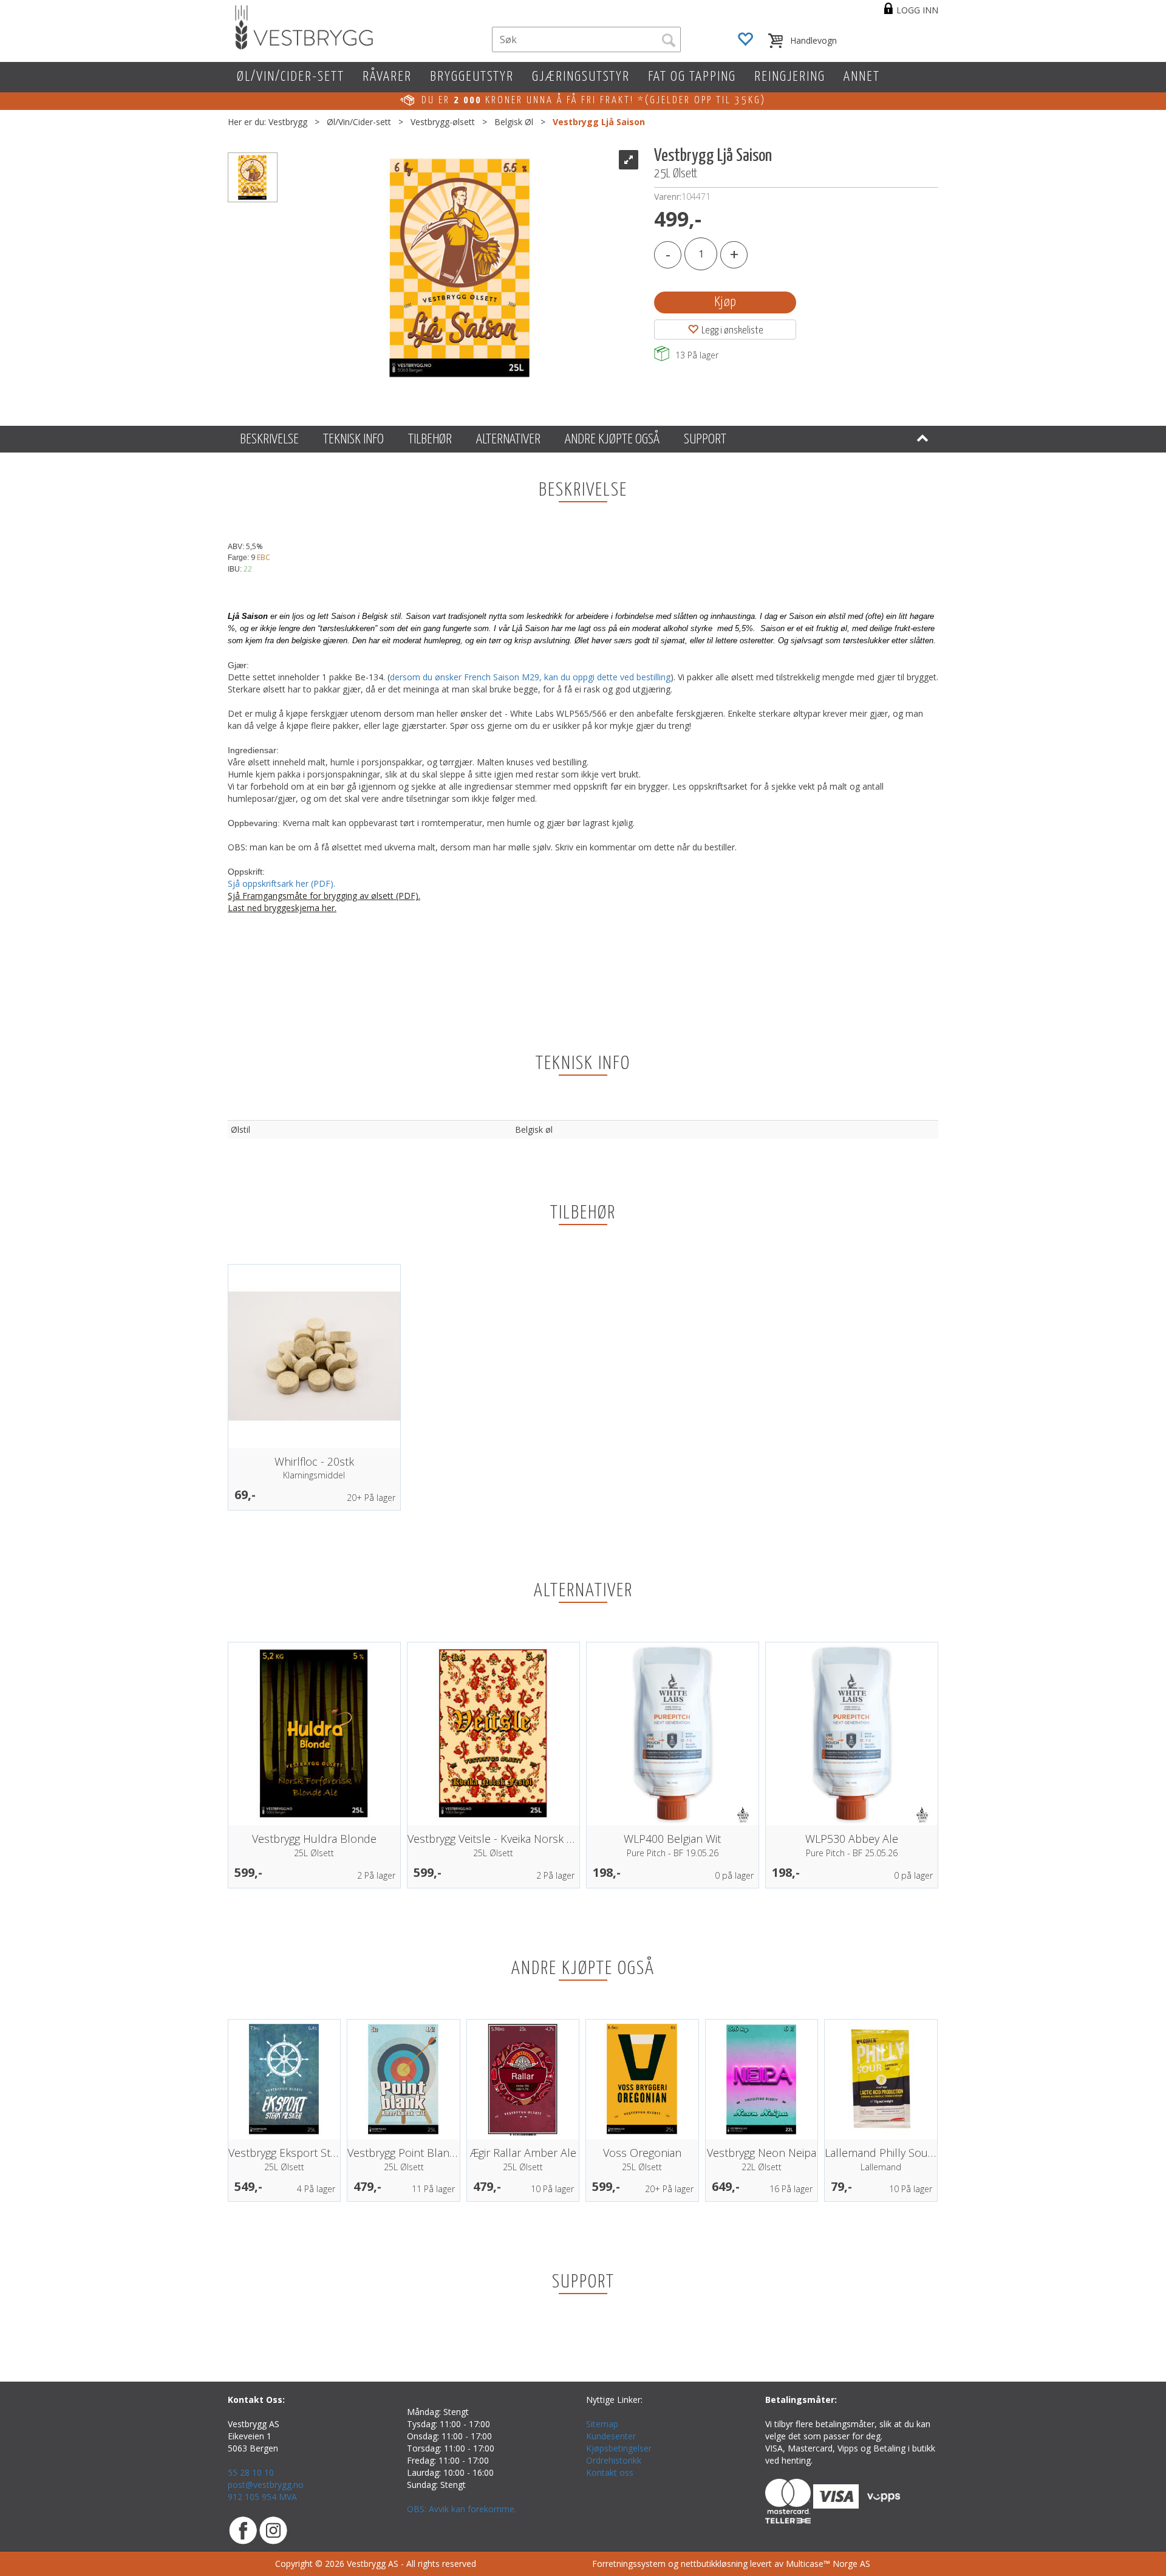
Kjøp (725, 302)
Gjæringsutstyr (581, 77)
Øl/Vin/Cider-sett (291, 77)
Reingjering (790, 77)
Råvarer (387, 77)
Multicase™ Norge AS (828, 2564)
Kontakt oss (610, 2472)
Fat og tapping (692, 77)
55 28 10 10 (251, 2472)
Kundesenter (611, 2436)
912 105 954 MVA (262, 2497)
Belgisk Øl (514, 122)
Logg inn (917, 10)
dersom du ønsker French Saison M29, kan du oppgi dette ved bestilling (530, 677)
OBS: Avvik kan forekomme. (462, 2509)
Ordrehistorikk (614, 2460)
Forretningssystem (629, 2564)
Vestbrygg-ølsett (443, 122)
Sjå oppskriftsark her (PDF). (283, 883)
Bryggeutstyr (472, 77)
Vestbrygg (288, 122)
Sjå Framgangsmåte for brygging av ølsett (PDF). (324, 896)
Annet (862, 77)
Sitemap (602, 2424)
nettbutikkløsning (714, 2564)
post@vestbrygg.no (266, 2485)
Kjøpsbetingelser (619, 2448)
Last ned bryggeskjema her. (282, 908)
